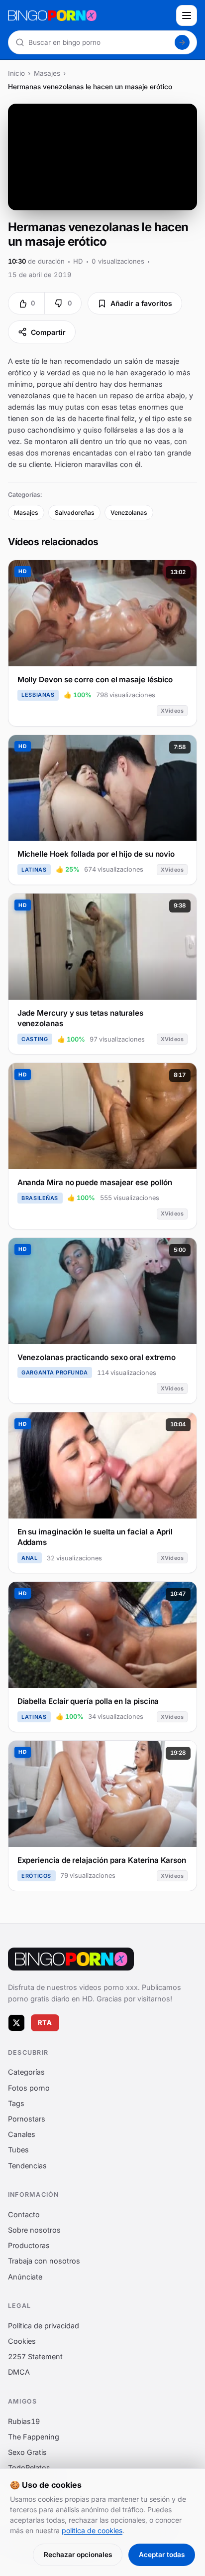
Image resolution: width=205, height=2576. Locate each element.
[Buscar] (182, 42)
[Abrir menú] (187, 15)
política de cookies (92, 2530)
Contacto (24, 2214)
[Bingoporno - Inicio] (71, 1959)
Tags (16, 2103)
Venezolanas (129, 513)
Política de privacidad (44, 2326)
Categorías (26, 2072)
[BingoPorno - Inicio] (89, 15)
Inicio (16, 73)
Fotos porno (29, 2088)
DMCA (19, 2372)
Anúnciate (25, 2277)
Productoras (29, 2245)
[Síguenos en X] (16, 2023)
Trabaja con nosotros (44, 2261)
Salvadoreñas (75, 513)
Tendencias (27, 2166)
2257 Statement (35, 2356)
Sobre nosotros (34, 2230)
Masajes (47, 73)
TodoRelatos (29, 2468)
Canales (22, 2134)
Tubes (18, 2150)
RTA (45, 2023)
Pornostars (27, 2119)
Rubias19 (24, 2421)
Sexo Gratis (27, 2452)
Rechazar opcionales (78, 2555)
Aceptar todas (162, 2555)
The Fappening (34, 2437)
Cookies (22, 2341)
